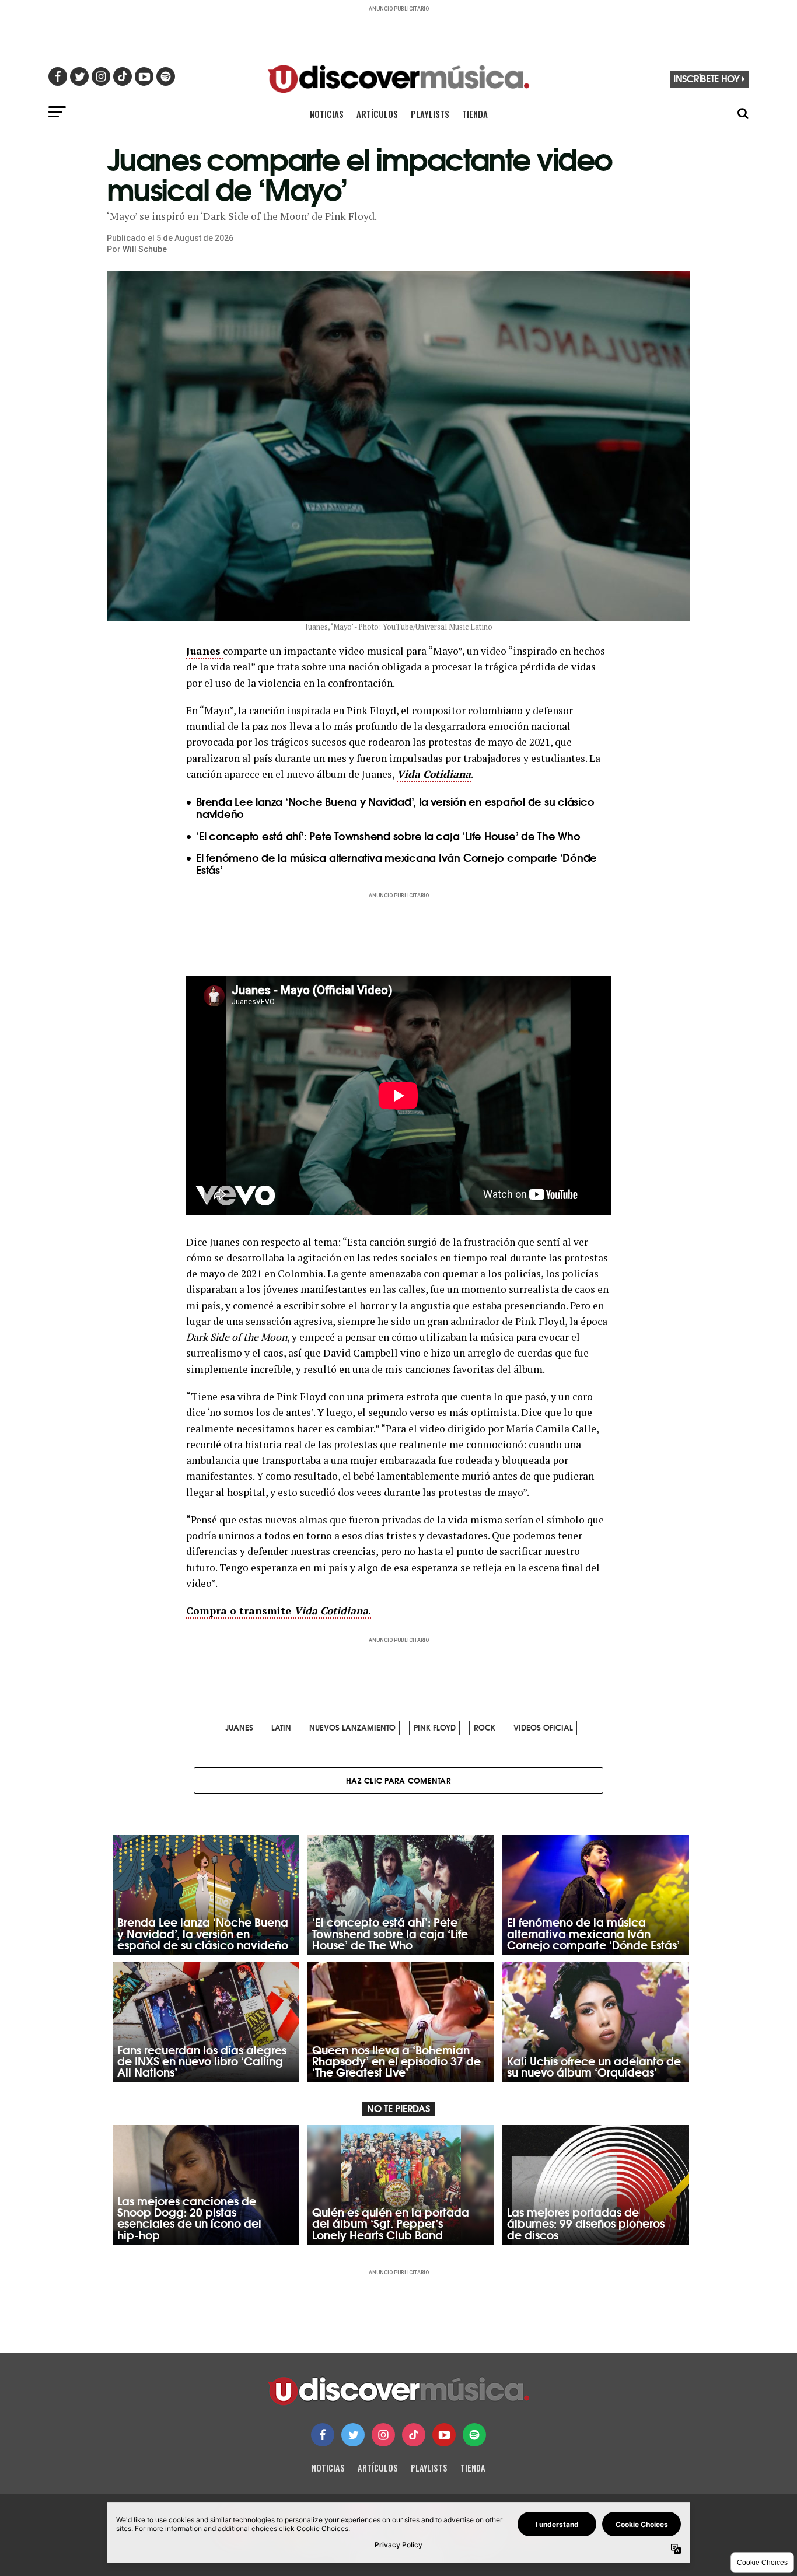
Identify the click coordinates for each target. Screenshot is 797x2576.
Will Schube (145, 249)
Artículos (377, 114)
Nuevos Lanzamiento (352, 1727)
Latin (281, 1727)
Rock (485, 1727)
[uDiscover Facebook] (323, 2435)
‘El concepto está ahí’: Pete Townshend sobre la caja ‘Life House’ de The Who (388, 836)
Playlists (430, 114)
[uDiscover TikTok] (414, 2435)
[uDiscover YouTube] (444, 2435)
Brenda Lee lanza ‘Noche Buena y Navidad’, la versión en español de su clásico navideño (395, 807)
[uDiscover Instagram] (383, 2435)
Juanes (239, 1727)
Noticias (327, 114)
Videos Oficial (543, 1727)
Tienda (475, 114)
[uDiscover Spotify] (474, 2435)
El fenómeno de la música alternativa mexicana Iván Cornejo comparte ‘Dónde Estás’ (396, 863)
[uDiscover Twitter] (353, 2435)
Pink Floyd (435, 1727)
